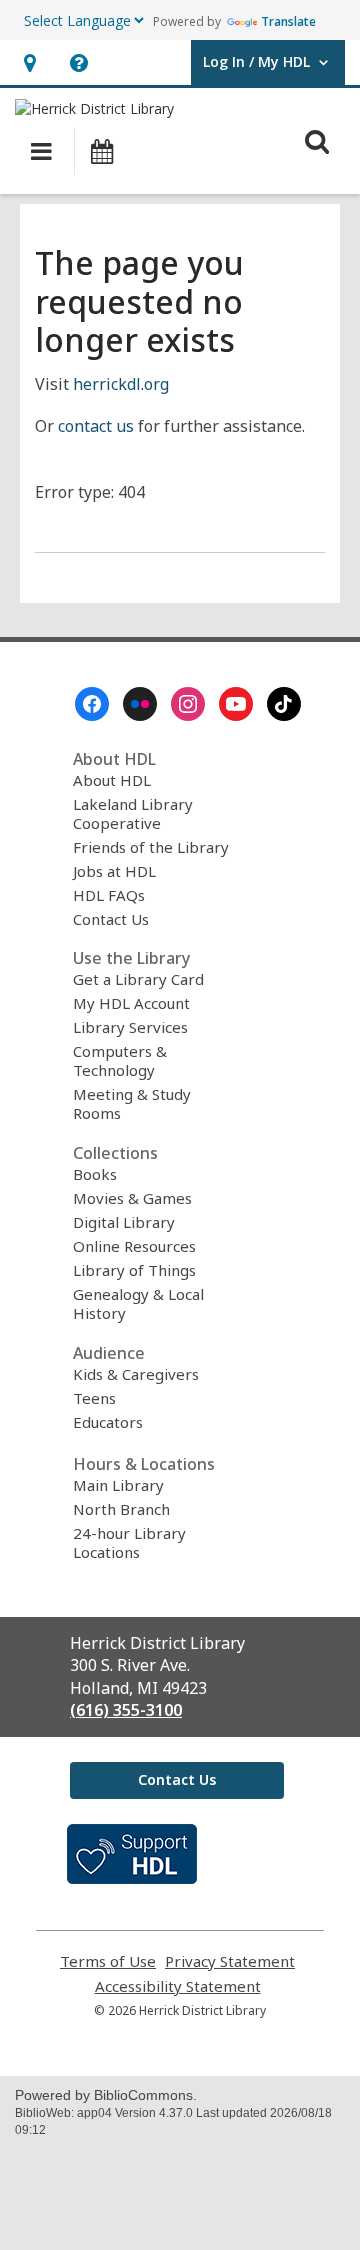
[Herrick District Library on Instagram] (188, 704)
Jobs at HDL (114, 871)
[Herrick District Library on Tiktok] (284, 704)
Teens (94, 1398)
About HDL (112, 780)
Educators (108, 1422)
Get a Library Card (138, 979)
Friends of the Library (151, 847)
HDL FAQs (109, 895)
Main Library (118, 1485)
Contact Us (111, 919)
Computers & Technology (120, 1060)
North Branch (121, 1509)
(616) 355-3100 (126, 1710)
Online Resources (134, 1246)
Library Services (130, 1027)
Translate (288, 21)
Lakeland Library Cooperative (133, 813)
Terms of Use (108, 1961)
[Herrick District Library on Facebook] (92, 704)
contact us (96, 426)
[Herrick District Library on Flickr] (140, 704)
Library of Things (134, 1270)
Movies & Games (132, 1198)
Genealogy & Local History (138, 1303)
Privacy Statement (230, 1961)
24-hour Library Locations (129, 1542)
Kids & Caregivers (136, 1374)
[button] (29, 62)
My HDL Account (131, 1003)
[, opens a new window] (132, 1878)
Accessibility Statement (178, 1986)
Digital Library (124, 1222)
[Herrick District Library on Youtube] (236, 704)
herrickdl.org (121, 384)
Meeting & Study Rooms (132, 1103)
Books (95, 1174)
